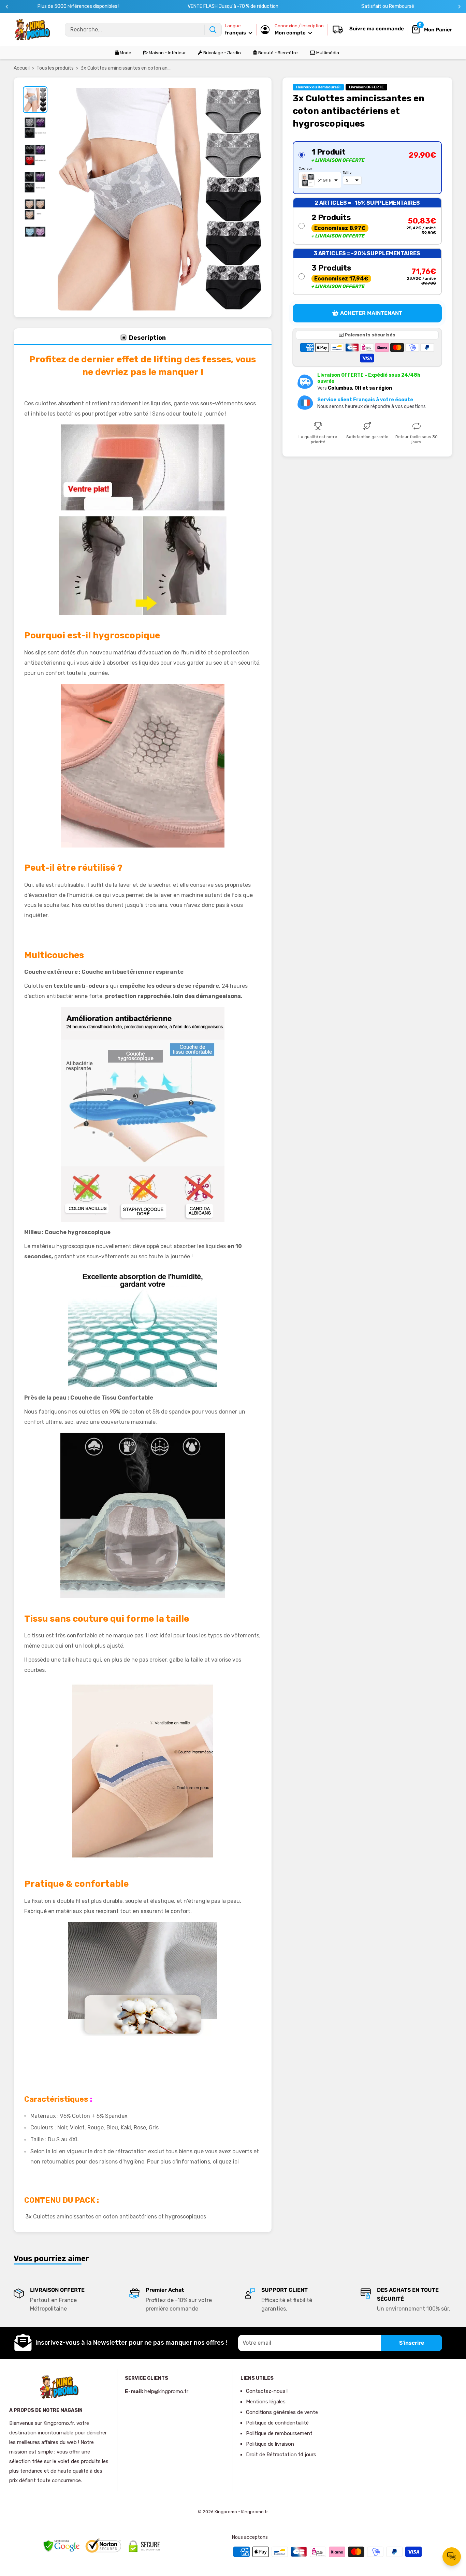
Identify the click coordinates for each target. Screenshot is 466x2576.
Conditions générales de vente (282, 2412)
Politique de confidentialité (277, 2423)
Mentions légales (266, 2402)
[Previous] (7, 7)
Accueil (22, 68)
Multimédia (327, 53)
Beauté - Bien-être (278, 53)
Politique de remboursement (279, 2433)
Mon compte (291, 33)
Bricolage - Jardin (222, 53)
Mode (125, 53)
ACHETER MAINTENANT (371, 313)
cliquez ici (226, 2162)
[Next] (459, 7)
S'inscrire (412, 2343)
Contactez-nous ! (267, 2391)
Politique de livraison (270, 2444)
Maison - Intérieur (167, 53)
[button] (367, 168)
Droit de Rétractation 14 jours (281, 2455)
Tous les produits (55, 68)
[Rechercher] (213, 30)
